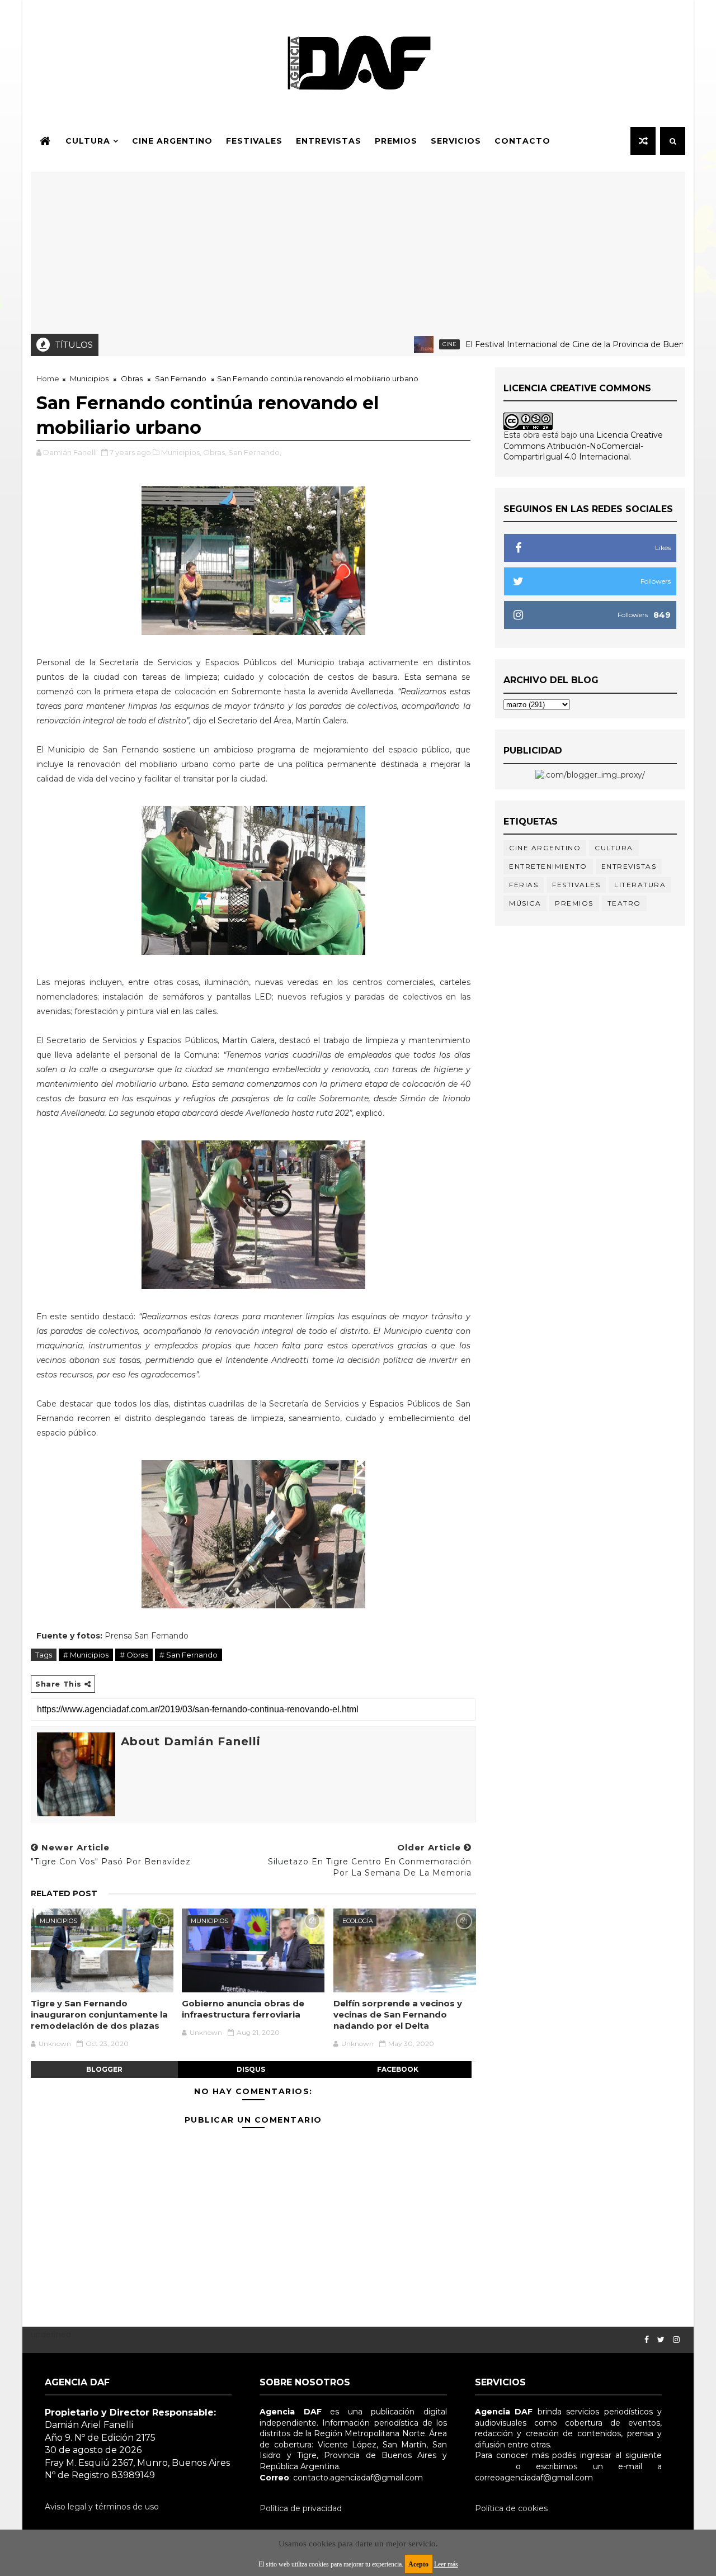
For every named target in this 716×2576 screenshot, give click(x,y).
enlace (488, 2466)
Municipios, (181, 452)
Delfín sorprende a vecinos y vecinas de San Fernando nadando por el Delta (398, 2015)
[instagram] (676, 2340)
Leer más (446, 2564)
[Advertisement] (358, 250)
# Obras (134, 1655)
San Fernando (181, 378)
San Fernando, (255, 452)
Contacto (522, 141)
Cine (413, 344)
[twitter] (661, 2340)
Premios (396, 141)
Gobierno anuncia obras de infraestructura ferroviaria (243, 2009)
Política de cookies (511, 2508)
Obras (132, 378)
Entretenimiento (548, 866)
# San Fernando (189, 1655)
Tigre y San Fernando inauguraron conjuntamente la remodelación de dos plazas (99, 2015)
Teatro (624, 903)
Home (48, 378)
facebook (398, 2069)
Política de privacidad (301, 2508)
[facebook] (647, 2340)
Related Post (64, 1893)
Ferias (524, 885)
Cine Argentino (172, 141)
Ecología (358, 1921)
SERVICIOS (456, 141)
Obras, (215, 452)
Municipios (89, 378)
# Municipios (86, 1655)
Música (525, 903)
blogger (104, 2069)
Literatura (640, 885)
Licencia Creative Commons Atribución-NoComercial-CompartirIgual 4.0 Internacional (583, 446)
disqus (251, 2069)
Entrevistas (329, 141)
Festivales (254, 141)
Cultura (88, 141)
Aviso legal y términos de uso (102, 2507)
